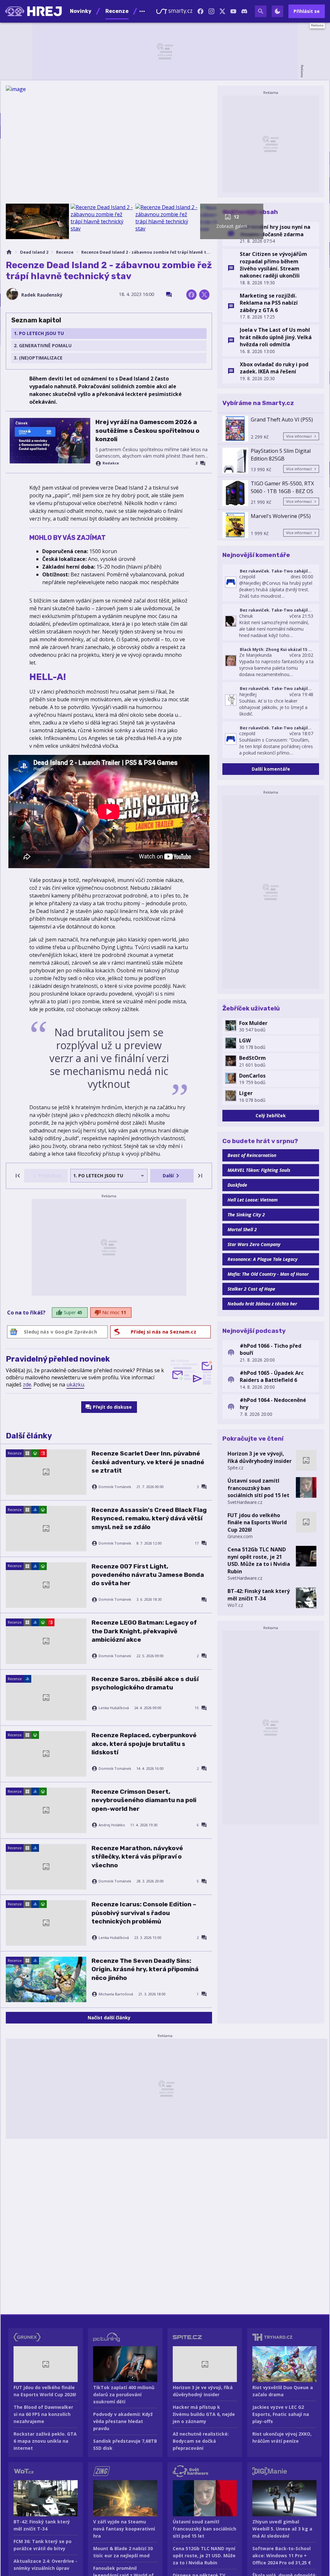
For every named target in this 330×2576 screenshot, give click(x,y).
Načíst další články (109, 2018)
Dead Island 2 (34, 252)
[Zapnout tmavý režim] (277, 11)
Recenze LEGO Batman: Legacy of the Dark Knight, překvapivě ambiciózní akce (144, 1631)
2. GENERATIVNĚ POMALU (43, 345)
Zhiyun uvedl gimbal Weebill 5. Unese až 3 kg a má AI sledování (282, 2529)
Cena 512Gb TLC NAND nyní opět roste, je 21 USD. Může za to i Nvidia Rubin (259, 1560)
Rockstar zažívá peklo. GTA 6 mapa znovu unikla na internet (45, 2441)
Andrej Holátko (112, 1825)
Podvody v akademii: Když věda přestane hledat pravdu (123, 2421)
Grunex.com (240, 1536)
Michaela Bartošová (116, 1994)
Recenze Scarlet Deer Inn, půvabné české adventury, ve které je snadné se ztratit (148, 1462)
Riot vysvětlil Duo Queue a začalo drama (283, 2391)
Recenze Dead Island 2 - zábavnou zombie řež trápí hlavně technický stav (147, 252)
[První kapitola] (18, 1176)
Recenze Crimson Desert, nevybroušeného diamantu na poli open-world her (144, 1800)
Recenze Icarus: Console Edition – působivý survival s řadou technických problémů (144, 1913)
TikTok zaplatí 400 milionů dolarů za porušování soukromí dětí (124, 2394)
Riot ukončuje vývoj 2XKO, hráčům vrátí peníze (282, 2437)
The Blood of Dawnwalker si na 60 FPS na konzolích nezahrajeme (43, 2414)
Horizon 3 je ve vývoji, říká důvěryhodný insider (260, 1457)
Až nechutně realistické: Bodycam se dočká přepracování (201, 2441)
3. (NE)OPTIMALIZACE (38, 358)
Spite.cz (235, 1468)
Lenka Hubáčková (114, 1708)
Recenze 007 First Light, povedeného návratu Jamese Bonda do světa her (148, 1575)
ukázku (75, 1384)
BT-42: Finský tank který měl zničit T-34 (259, 1595)
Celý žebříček (271, 1116)
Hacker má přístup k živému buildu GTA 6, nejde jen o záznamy (204, 2414)
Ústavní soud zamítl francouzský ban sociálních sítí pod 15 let (258, 1488)
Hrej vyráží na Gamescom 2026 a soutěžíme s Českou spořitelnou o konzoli (147, 431)
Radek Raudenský (42, 295)
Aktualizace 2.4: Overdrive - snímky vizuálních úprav (45, 2565)
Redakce (111, 463)
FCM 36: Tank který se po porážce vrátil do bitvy (43, 2545)
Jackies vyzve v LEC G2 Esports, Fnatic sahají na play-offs (281, 2414)
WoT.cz (235, 1605)
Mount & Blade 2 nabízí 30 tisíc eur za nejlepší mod (123, 2552)
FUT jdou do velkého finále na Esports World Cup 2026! (257, 1522)
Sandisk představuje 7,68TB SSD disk (125, 2444)
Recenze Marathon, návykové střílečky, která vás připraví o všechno (137, 1857)
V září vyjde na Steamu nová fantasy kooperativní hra (124, 2529)
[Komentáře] (169, 295)
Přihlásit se (307, 11)
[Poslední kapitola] (200, 1176)
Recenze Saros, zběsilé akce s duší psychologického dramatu (145, 1683)
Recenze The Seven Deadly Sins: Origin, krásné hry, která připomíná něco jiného (145, 1969)
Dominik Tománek (115, 1487)
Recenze (65, 252)
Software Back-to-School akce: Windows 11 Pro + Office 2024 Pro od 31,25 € (282, 2556)
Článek (22, 423)
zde (27, 1384)
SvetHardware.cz (245, 1502)
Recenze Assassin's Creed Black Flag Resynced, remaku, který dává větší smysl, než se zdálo (149, 1518)
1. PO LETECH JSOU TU (39, 333)
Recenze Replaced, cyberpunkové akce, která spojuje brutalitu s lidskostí (144, 1744)
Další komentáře (271, 769)
